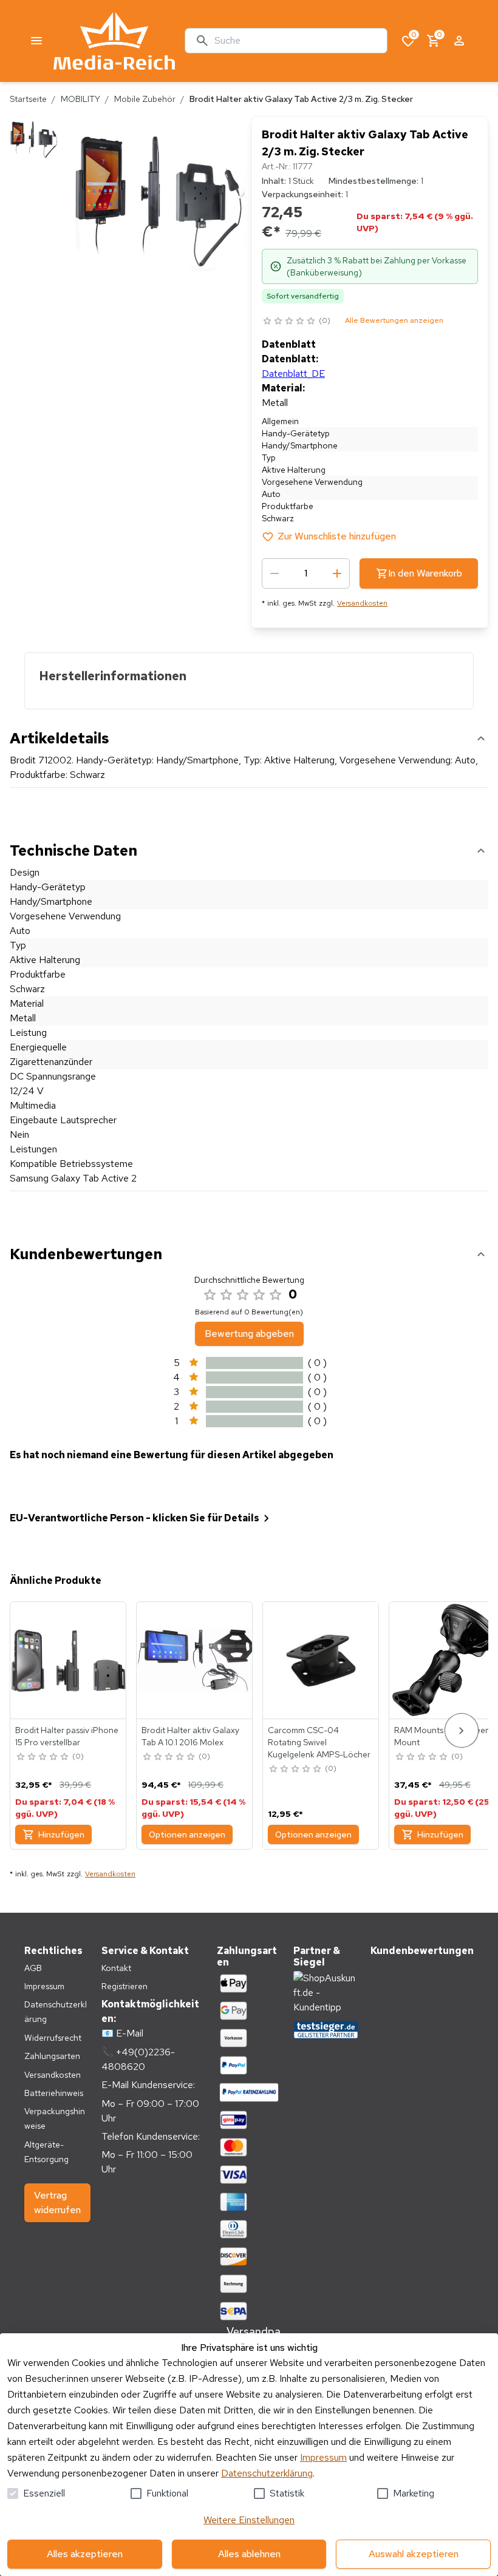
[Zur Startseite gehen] (114, 41)
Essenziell (44, 2493)
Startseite (28, 99)
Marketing (414, 2493)
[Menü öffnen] (36, 41)
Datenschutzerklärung (267, 2473)
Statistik (287, 2493)
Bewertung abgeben (249, 1334)
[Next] (462, 1730)
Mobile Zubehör (145, 99)
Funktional (167, 2493)
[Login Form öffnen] (459, 41)
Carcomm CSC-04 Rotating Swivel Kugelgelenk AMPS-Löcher (319, 1742)
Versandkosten (362, 603)
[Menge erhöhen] (337, 573)
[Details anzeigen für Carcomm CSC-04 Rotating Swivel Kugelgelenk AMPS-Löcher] (321, 1660)
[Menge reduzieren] (275, 573)
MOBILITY (80, 99)
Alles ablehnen (249, 2554)
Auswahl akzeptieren (414, 2554)
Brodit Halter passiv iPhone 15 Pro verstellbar (67, 1736)
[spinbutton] (306, 573)
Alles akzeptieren (85, 2554)
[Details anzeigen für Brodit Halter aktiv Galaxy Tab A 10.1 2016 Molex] (195, 1660)
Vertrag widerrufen (57, 2202)
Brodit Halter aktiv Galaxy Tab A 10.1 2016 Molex (190, 1736)
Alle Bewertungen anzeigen (394, 320)
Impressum (323, 2457)
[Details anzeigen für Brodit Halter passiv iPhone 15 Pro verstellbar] (69, 1660)
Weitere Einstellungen (249, 2520)
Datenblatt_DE (293, 374)
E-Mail (130, 2033)
